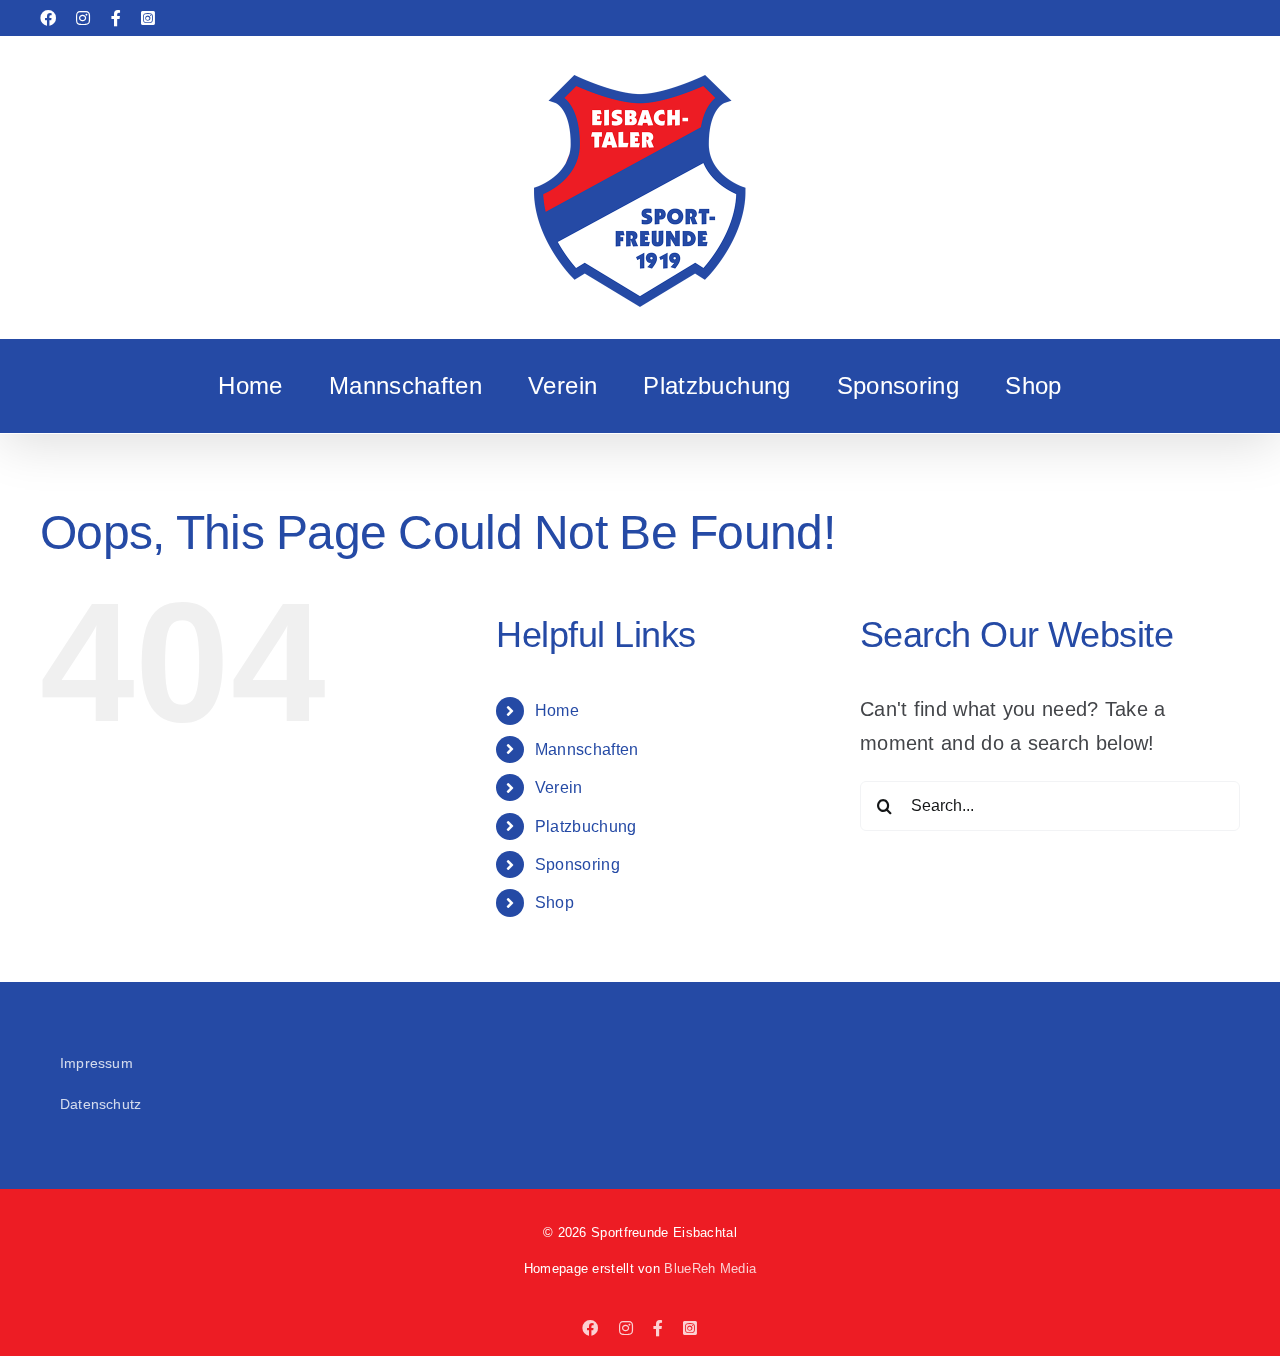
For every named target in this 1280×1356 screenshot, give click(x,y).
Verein (559, 787)
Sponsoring (577, 864)
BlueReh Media (710, 1268)
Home (557, 710)
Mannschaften (587, 749)
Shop (554, 902)
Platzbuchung (586, 826)
